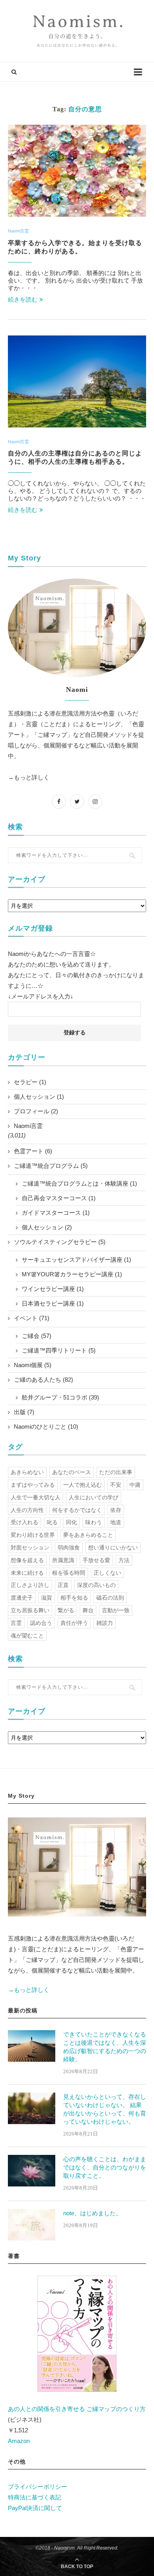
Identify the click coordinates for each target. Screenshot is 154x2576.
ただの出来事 (116, 1472)
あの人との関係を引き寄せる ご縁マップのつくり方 (77, 2409)
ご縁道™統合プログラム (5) (51, 1166)
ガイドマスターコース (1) (56, 1213)
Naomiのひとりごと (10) (46, 1427)
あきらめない (27, 1472)
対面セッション (30, 1547)
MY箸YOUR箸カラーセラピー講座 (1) (72, 1274)
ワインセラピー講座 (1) (53, 1289)
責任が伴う (74, 1623)
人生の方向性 (27, 1510)
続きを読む (23, 299)
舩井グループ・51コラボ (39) (60, 1397)
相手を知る (74, 1598)
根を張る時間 (69, 1573)
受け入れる (24, 1522)
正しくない (107, 1573)
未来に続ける (27, 1573)
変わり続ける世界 (33, 1535)
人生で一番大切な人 (36, 1497)
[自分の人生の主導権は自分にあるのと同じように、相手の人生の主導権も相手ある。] (77, 381)
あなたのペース (71, 1472)
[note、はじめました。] (32, 2225)
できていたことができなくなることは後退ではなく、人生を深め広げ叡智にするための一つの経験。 (105, 2047)
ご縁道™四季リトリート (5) (59, 1350)
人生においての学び (94, 1497)
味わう (94, 1522)
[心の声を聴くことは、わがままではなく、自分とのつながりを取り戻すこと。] (32, 2171)
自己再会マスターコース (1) (59, 1198)
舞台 (88, 1610)
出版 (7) (24, 1412)
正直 (63, 1585)
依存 (116, 1510)
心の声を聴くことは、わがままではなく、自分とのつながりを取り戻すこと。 (105, 2167)
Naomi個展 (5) (33, 1365)
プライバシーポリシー (38, 2487)
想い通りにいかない (113, 1547)
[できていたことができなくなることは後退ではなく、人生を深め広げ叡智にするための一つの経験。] (32, 2046)
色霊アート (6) (33, 1151)
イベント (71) (32, 1318)
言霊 (16, 1623)
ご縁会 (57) (37, 1336)
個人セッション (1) (39, 1097)
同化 (71, 1522)
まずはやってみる (33, 1485)
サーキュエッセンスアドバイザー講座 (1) (76, 1260)
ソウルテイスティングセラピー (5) (60, 1242)
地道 (116, 1522)
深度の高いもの (96, 1585)
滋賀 (47, 1598)
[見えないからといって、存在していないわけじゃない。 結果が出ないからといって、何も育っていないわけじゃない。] (32, 2108)
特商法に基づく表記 (35, 2497)
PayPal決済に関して (35, 2508)
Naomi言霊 (18, 231)
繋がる (66, 1610)
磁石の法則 (110, 1598)
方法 (124, 1560)
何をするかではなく (77, 1510)
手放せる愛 (96, 1560)
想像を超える (27, 1560)
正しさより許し (30, 1585)
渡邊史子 (22, 1598)
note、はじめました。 (92, 2213)
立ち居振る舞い (30, 1610)
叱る (52, 1522)
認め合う (41, 1623)
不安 (116, 1485)
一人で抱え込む (83, 1485)
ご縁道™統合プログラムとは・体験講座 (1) (79, 1183)
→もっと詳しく (29, 777)
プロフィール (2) (36, 1111)
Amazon (19, 2441)
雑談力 (105, 1623)
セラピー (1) (30, 1082)
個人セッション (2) (47, 1227)
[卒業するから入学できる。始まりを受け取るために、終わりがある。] (77, 171)
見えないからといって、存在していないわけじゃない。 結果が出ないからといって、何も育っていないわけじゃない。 (105, 2109)
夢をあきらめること (88, 1535)
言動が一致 (116, 1610)
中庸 (135, 1485)
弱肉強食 (69, 1547)
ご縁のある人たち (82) (43, 1380)
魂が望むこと (27, 1636)
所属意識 (63, 1560)
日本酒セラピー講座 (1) (53, 1303)
